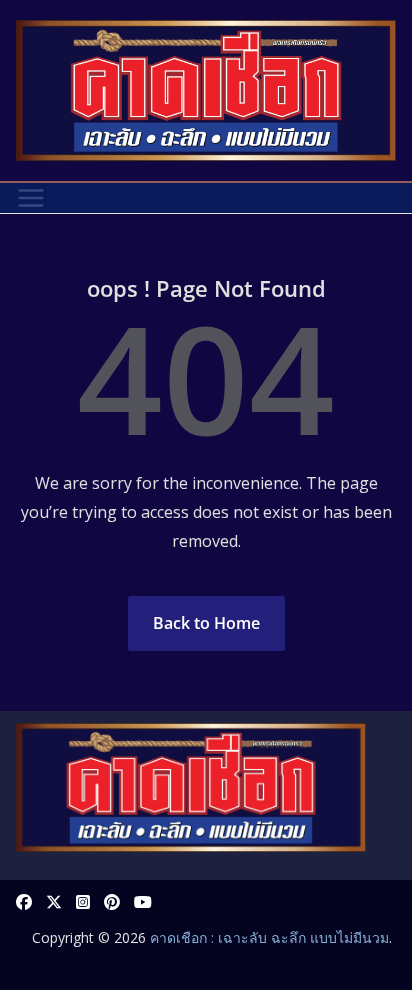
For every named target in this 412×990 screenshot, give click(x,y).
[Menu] (31, 198)
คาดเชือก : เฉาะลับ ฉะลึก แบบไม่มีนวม (269, 937)
